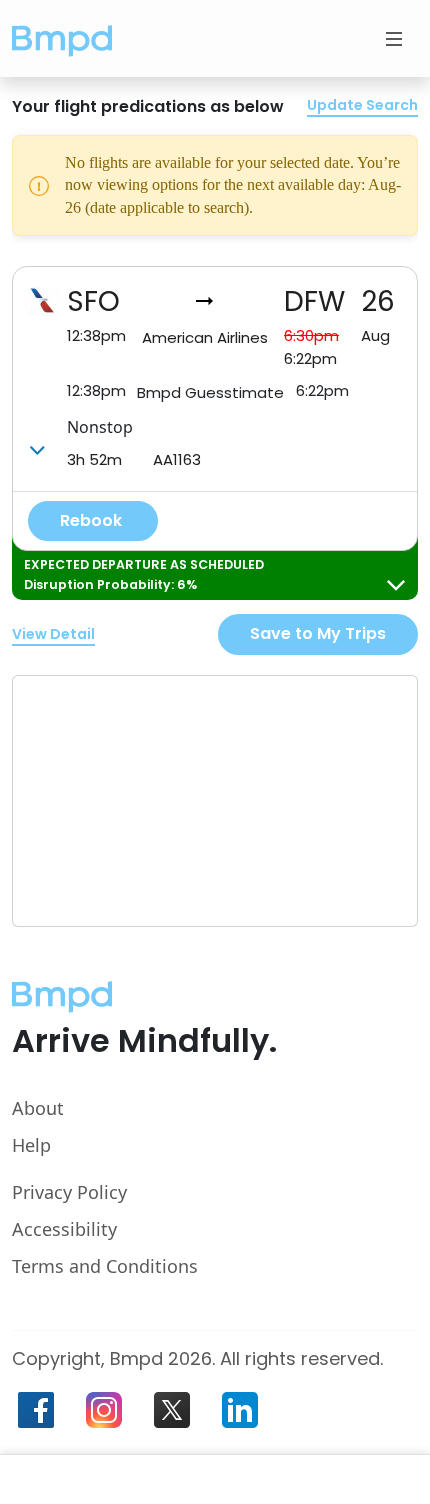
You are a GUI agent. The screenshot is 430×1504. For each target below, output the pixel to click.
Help (31, 1145)
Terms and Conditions (105, 1266)
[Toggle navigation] (394, 39)
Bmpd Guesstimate (210, 392)
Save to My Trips (318, 633)
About (38, 1108)
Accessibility (64, 1229)
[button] (62, 38)
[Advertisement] (163, 801)
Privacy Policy (69, 1192)
